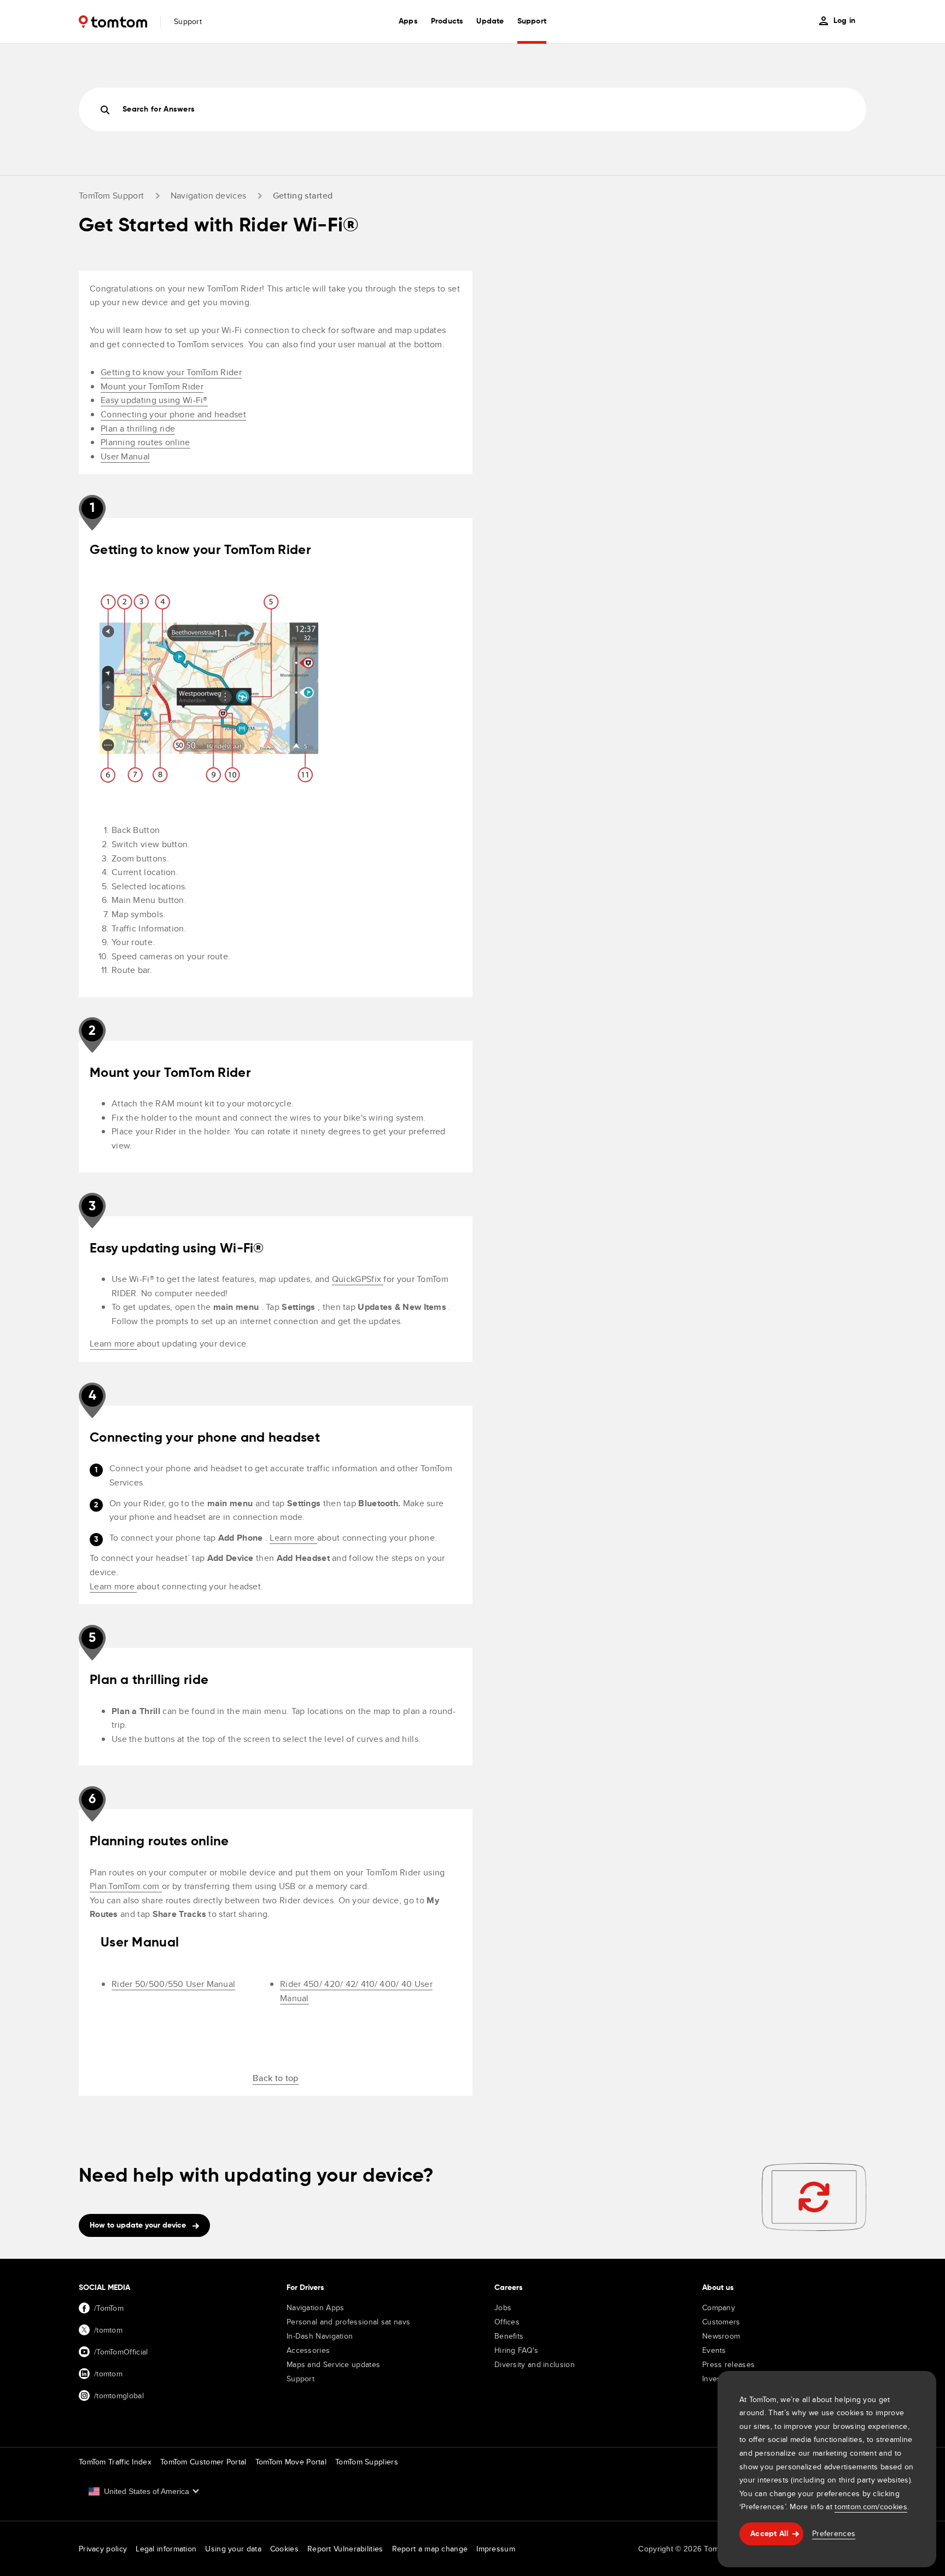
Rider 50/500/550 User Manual (173, 1984)
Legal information (166, 2549)
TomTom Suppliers (367, 2462)
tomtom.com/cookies (871, 2507)
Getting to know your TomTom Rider (171, 372)
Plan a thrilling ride (138, 429)
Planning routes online (145, 442)
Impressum (496, 2549)
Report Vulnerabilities (345, 2549)
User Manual (125, 456)
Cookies (284, 2549)
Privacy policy (103, 2549)
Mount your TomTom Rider (152, 386)
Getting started (303, 196)
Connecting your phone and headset (173, 414)
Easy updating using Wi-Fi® (154, 400)
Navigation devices (208, 196)
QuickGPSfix (358, 1279)
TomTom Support (111, 196)
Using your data (233, 2549)
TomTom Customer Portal (203, 2462)
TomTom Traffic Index (115, 2462)
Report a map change (430, 2549)
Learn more (113, 1344)
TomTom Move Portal (291, 2462)
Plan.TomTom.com (126, 1886)
